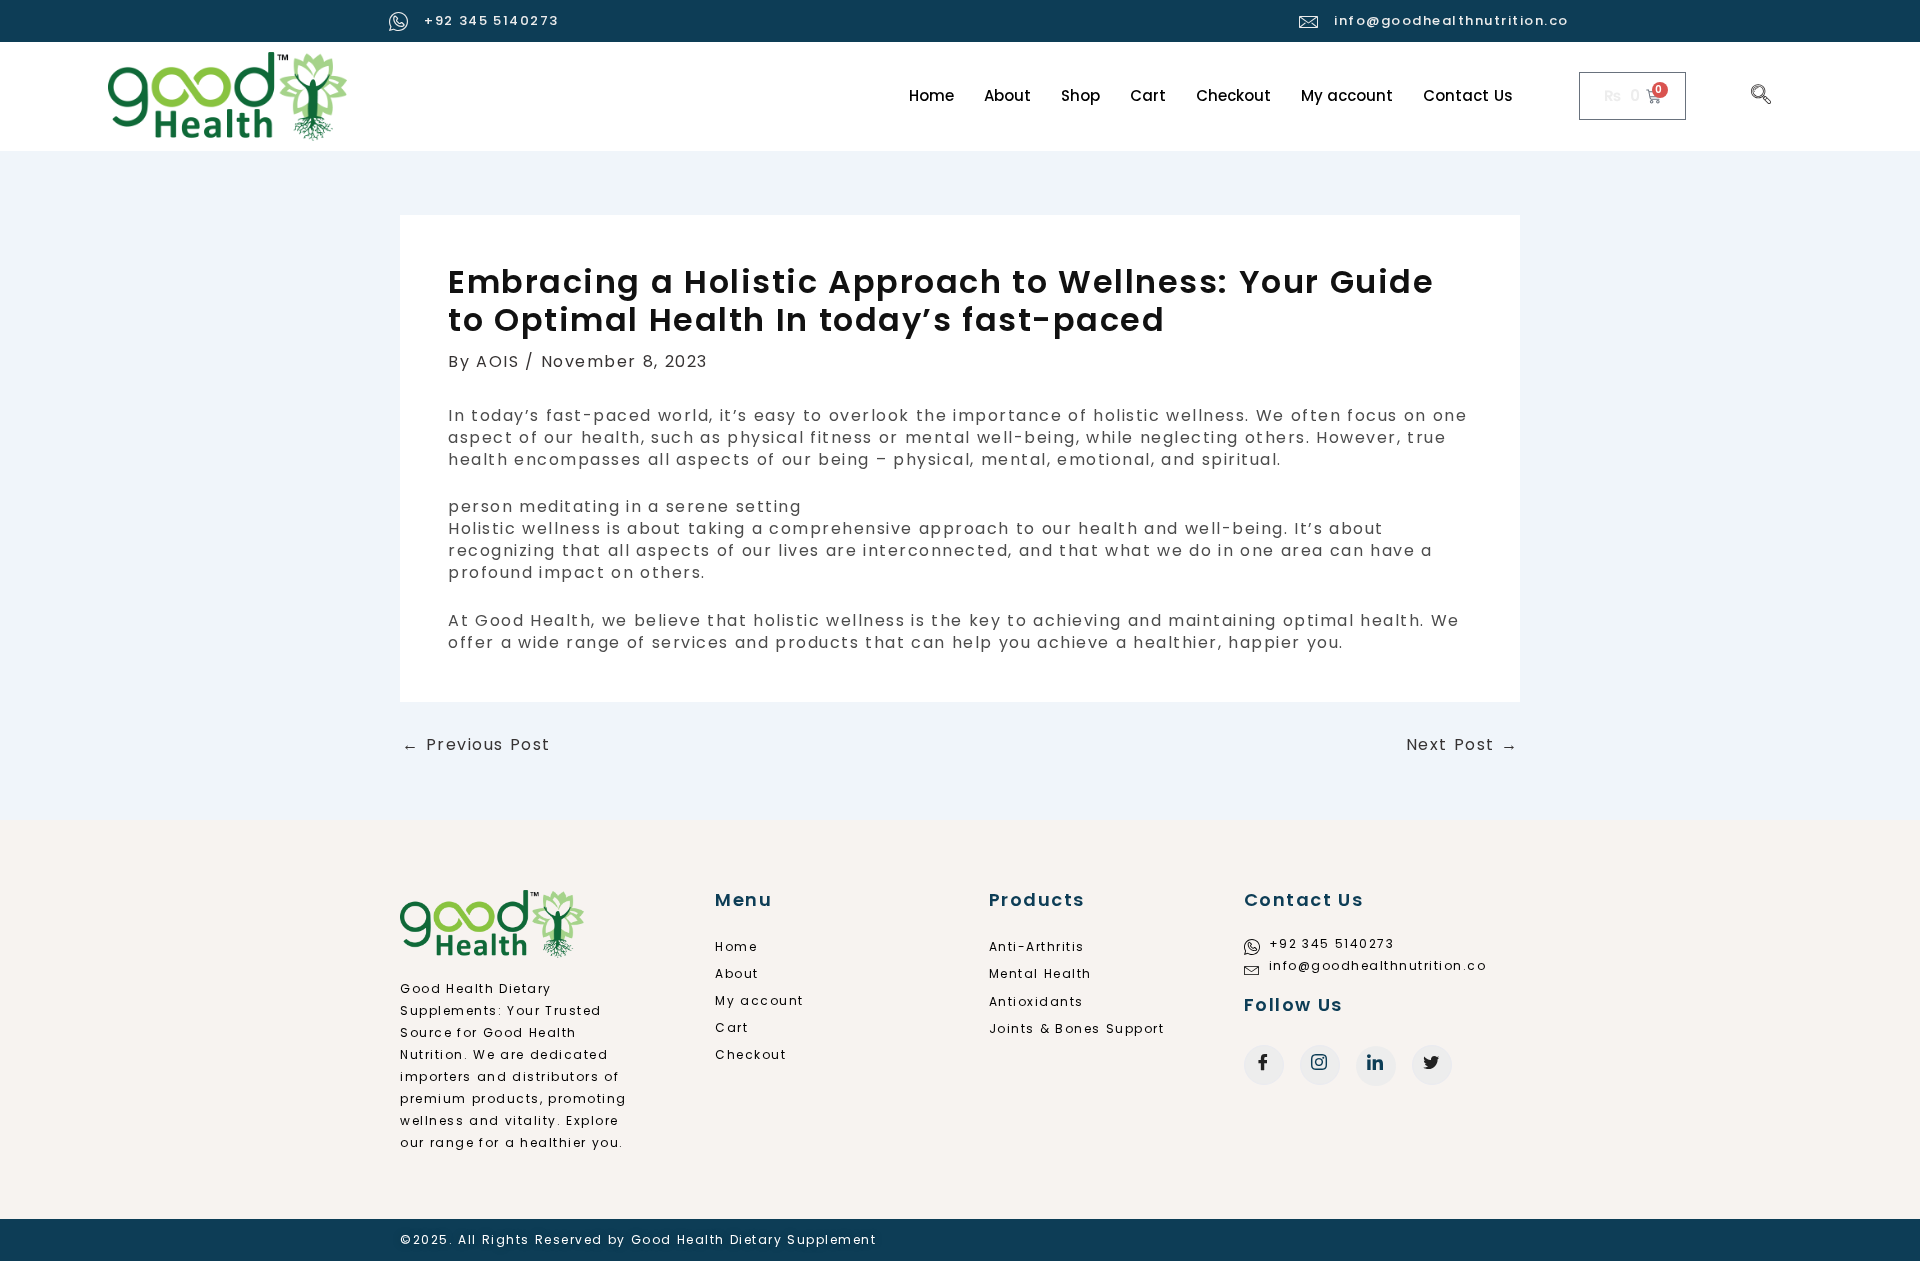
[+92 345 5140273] (399, 21)
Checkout (1233, 95)
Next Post (1462, 745)
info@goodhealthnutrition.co (1451, 20)
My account (1347, 95)
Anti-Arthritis (1037, 946)
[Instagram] (1320, 1065)
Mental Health (1040, 973)
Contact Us (1468, 95)
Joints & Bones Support (1077, 1028)
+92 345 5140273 (491, 20)
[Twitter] (1432, 1065)
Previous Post (476, 745)
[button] (1762, 96)
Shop (1080, 95)
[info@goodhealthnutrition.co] (1309, 21)
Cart (1148, 95)
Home (931, 95)
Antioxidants (1036, 1001)
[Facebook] (1264, 1065)
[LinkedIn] (1376, 1066)
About (1007, 95)
